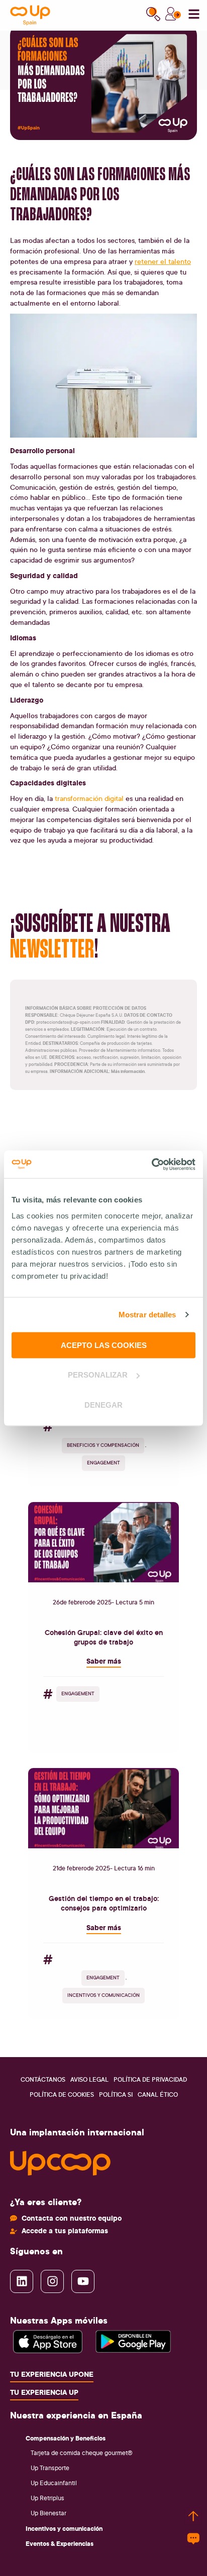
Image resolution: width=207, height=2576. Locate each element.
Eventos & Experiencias (60, 2543)
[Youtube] (83, 2281)
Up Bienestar (48, 2513)
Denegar (103, 1404)
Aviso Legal (89, 2079)
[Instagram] (52, 2281)
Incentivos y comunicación (64, 2528)
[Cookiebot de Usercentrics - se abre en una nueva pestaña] (151, 1164)
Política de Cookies (62, 2094)
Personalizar (98, 1375)
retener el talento (163, 261)
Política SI (116, 2094)
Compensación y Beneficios (66, 2438)
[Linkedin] (22, 2281)
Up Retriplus (47, 2498)
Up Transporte (50, 2468)
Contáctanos (43, 2079)
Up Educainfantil (54, 2483)
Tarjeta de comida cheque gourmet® (82, 2453)
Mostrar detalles (147, 1315)
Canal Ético (158, 2094)
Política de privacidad (150, 2079)
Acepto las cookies (104, 1345)
